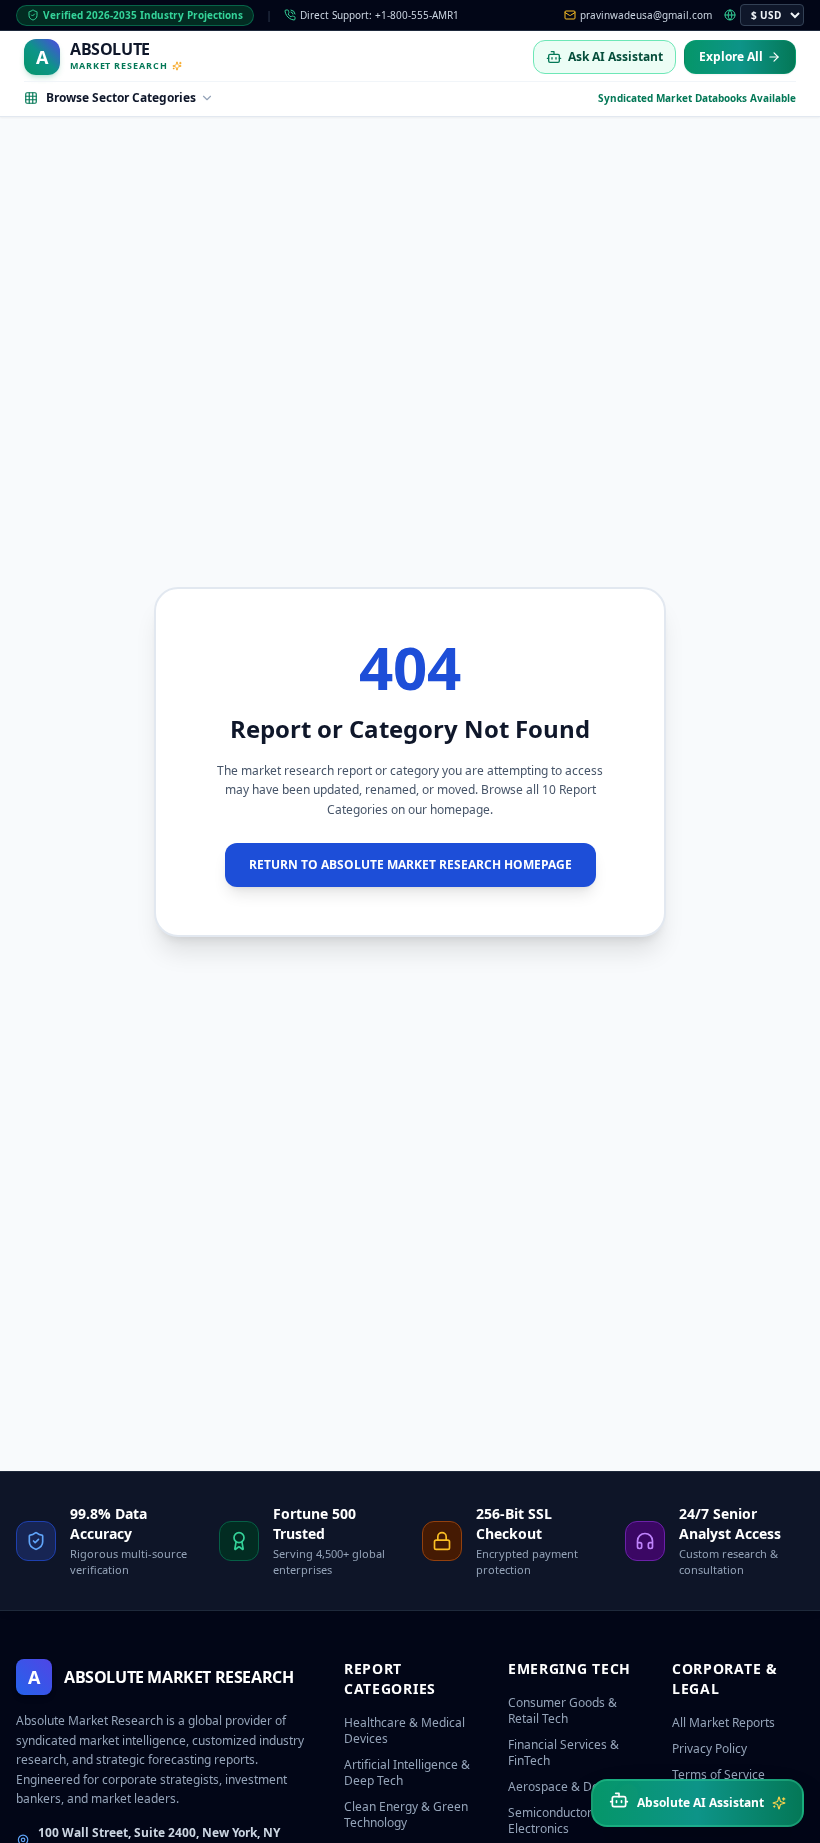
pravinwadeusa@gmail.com (646, 15)
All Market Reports (723, 1722)
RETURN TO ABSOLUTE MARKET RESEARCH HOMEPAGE (410, 864)
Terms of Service (718, 1774)
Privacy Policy (709, 1748)
